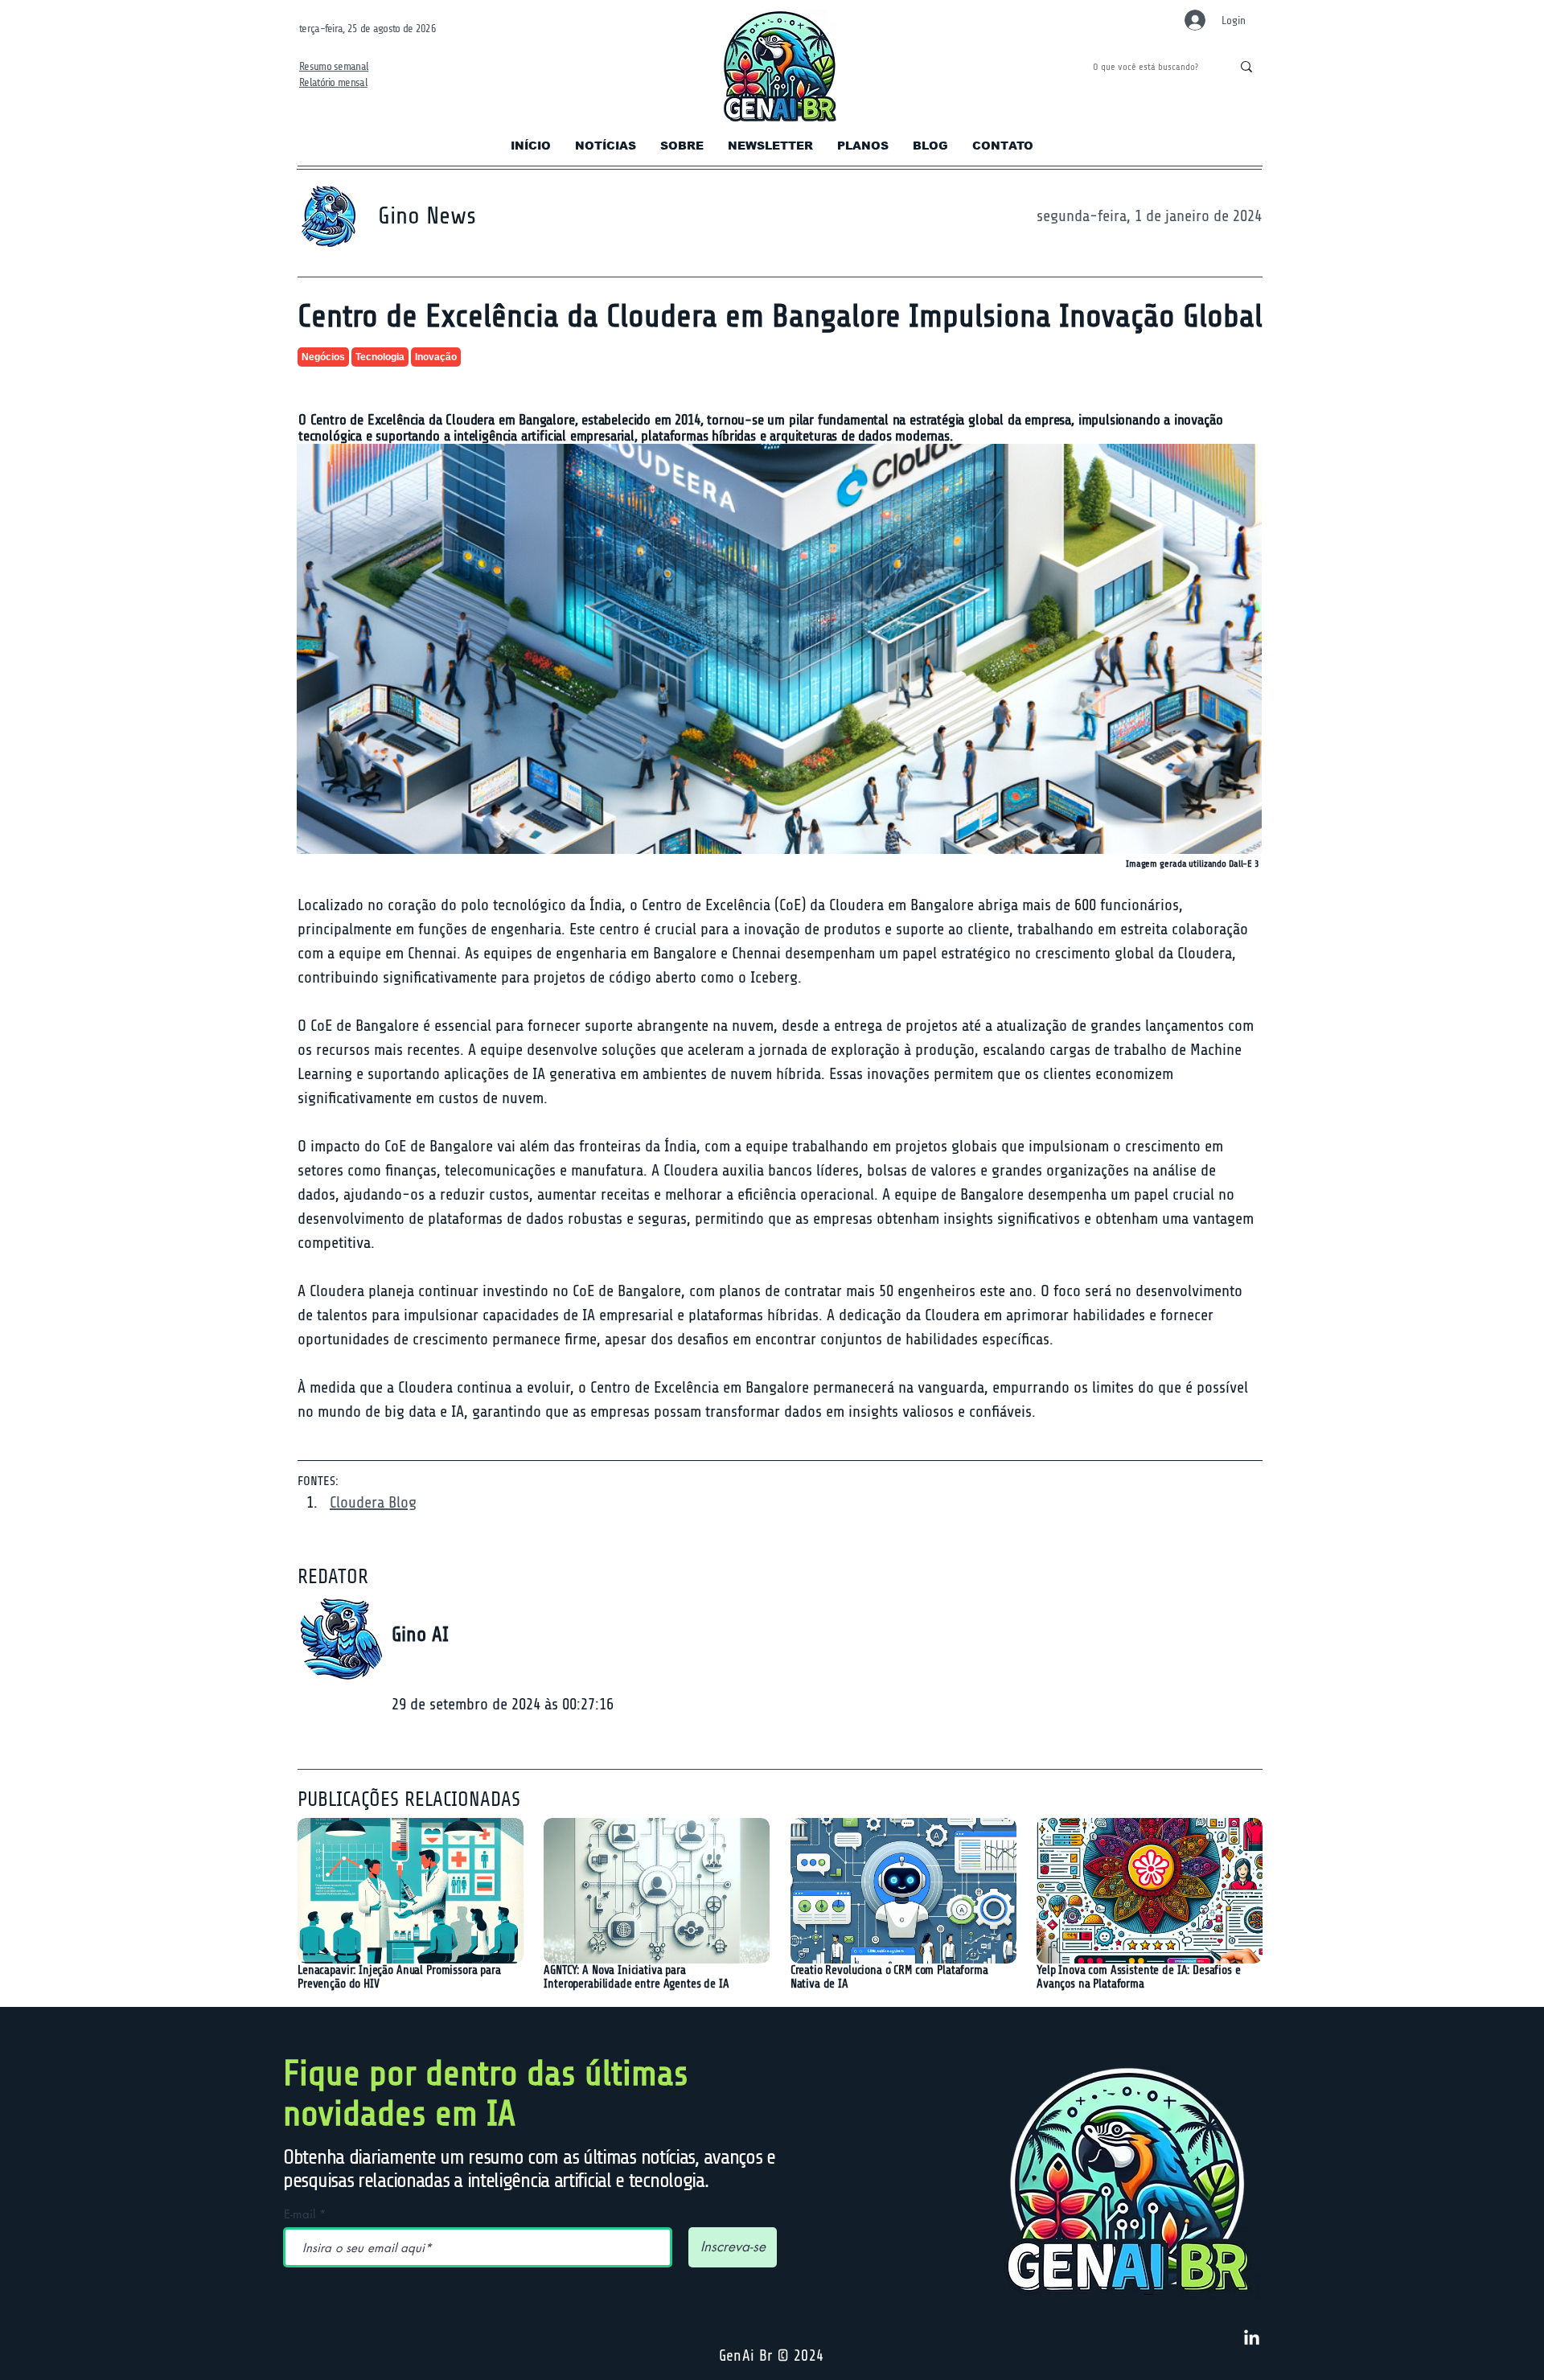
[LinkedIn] (1252, 2339)
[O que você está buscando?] (1246, 67)
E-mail (300, 2214)
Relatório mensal (333, 82)
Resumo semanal (334, 66)
